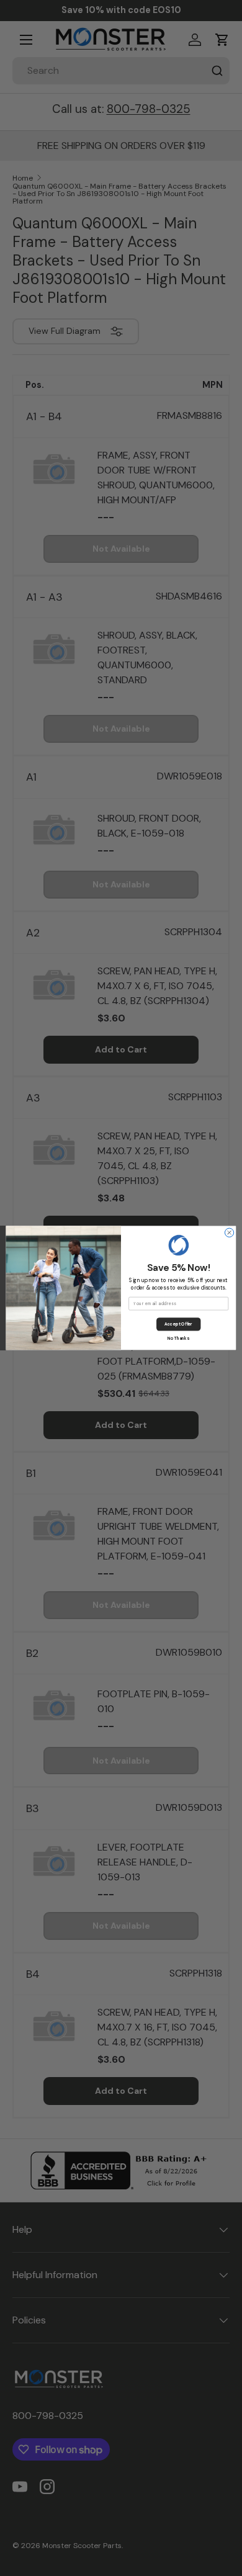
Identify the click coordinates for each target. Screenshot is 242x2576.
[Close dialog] (229, 1232)
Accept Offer (178, 1325)
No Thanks (178, 1338)
